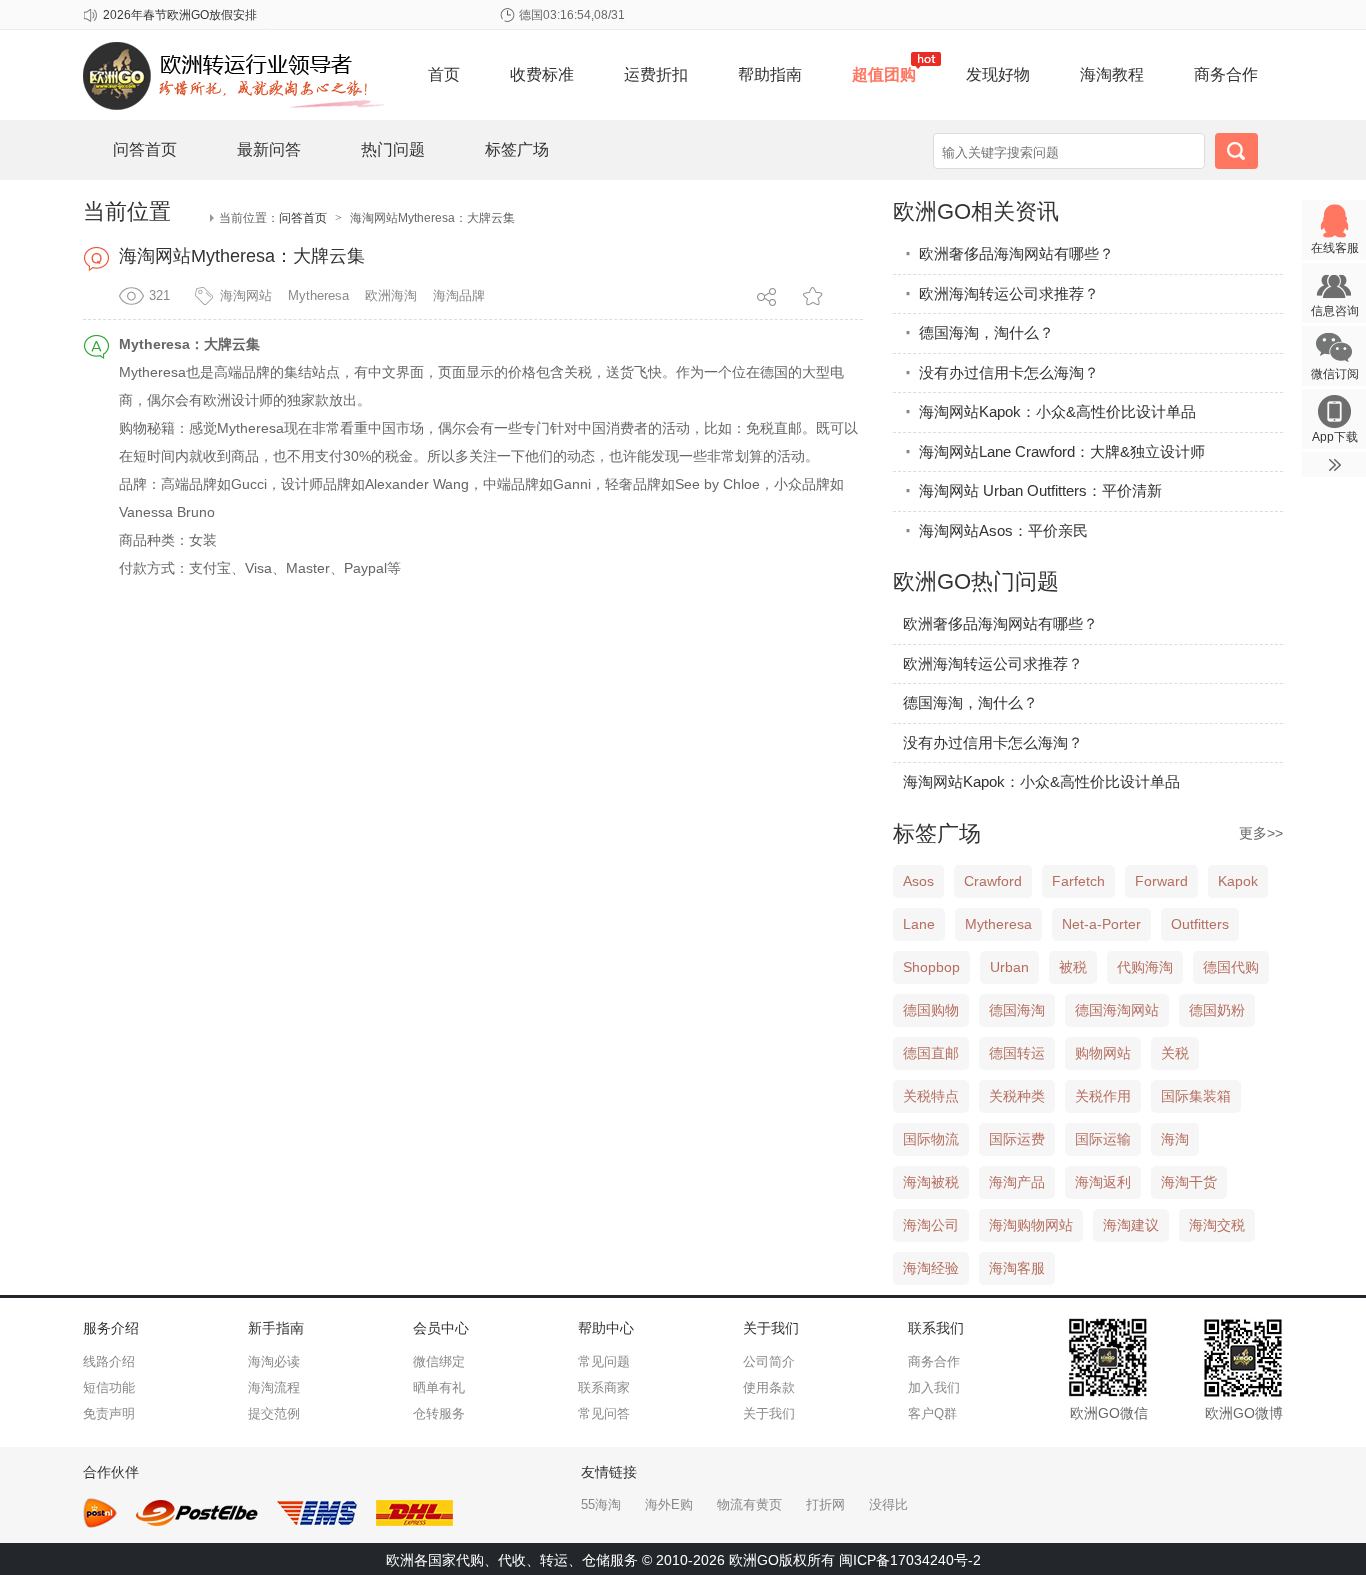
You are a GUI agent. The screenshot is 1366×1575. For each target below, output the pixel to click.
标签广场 (517, 149)
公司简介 (769, 1361)
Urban (1009, 967)
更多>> (1261, 833)
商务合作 (1226, 74)
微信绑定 (439, 1361)
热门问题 (393, 149)
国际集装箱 (1196, 1096)
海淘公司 (931, 1225)
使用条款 (769, 1387)
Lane (919, 924)
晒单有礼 (439, 1387)
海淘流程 (274, 1387)
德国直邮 (931, 1053)
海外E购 (669, 1504)
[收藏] (814, 295)
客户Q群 (932, 1413)
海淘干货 (1189, 1182)
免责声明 (109, 1413)
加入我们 (934, 1387)
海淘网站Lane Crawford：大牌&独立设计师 (1054, 451)
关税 (1175, 1053)
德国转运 (1017, 1053)
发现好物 (998, 74)
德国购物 (931, 1010)
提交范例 (274, 1413)
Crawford (993, 881)
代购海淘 (1145, 967)
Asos (918, 881)
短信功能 (109, 1387)
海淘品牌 (459, 295)
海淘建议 (1131, 1225)
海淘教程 (1112, 74)
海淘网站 (246, 295)
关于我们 (769, 1413)
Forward (1161, 881)
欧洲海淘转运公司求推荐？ (1001, 293)
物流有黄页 (749, 1504)
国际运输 (1103, 1139)
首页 (444, 74)
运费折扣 (656, 74)
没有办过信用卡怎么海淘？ (1001, 372)
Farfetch (1078, 881)
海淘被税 (931, 1182)
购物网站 (1103, 1053)
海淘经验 (931, 1268)
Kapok (1238, 881)
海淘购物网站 (1031, 1225)
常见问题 (604, 1361)
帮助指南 (770, 74)
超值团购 (884, 74)
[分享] (768, 294)
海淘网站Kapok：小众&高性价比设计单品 (1049, 411)
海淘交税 (1217, 1225)
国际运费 (1017, 1139)
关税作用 (1103, 1096)
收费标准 (542, 74)
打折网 (825, 1504)
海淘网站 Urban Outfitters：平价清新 (1032, 490)
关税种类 (1017, 1096)
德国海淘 (1017, 1010)
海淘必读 (274, 1361)
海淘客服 (1017, 1268)
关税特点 (931, 1096)
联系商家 (604, 1387)
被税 (1073, 967)
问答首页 (145, 149)
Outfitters (1200, 924)
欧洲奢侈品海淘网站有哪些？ (1008, 253)
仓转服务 (439, 1413)
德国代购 (1231, 967)
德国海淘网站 (1117, 1010)
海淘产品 (1017, 1182)
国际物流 (931, 1139)
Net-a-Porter (1101, 924)
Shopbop (931, 967)
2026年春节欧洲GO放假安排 (180, 15)
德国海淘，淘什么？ (978, 332)
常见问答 (604, 1413)
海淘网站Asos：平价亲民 (995, 530)
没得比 (888, 1504)
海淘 (1175, 1139)
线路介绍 (109, 1361)
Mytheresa (318, 295)
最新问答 (269, 149)
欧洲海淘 (391, 295)
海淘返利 (1103, 1182)
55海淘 (601, 1504)
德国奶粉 (1217, 1010)
